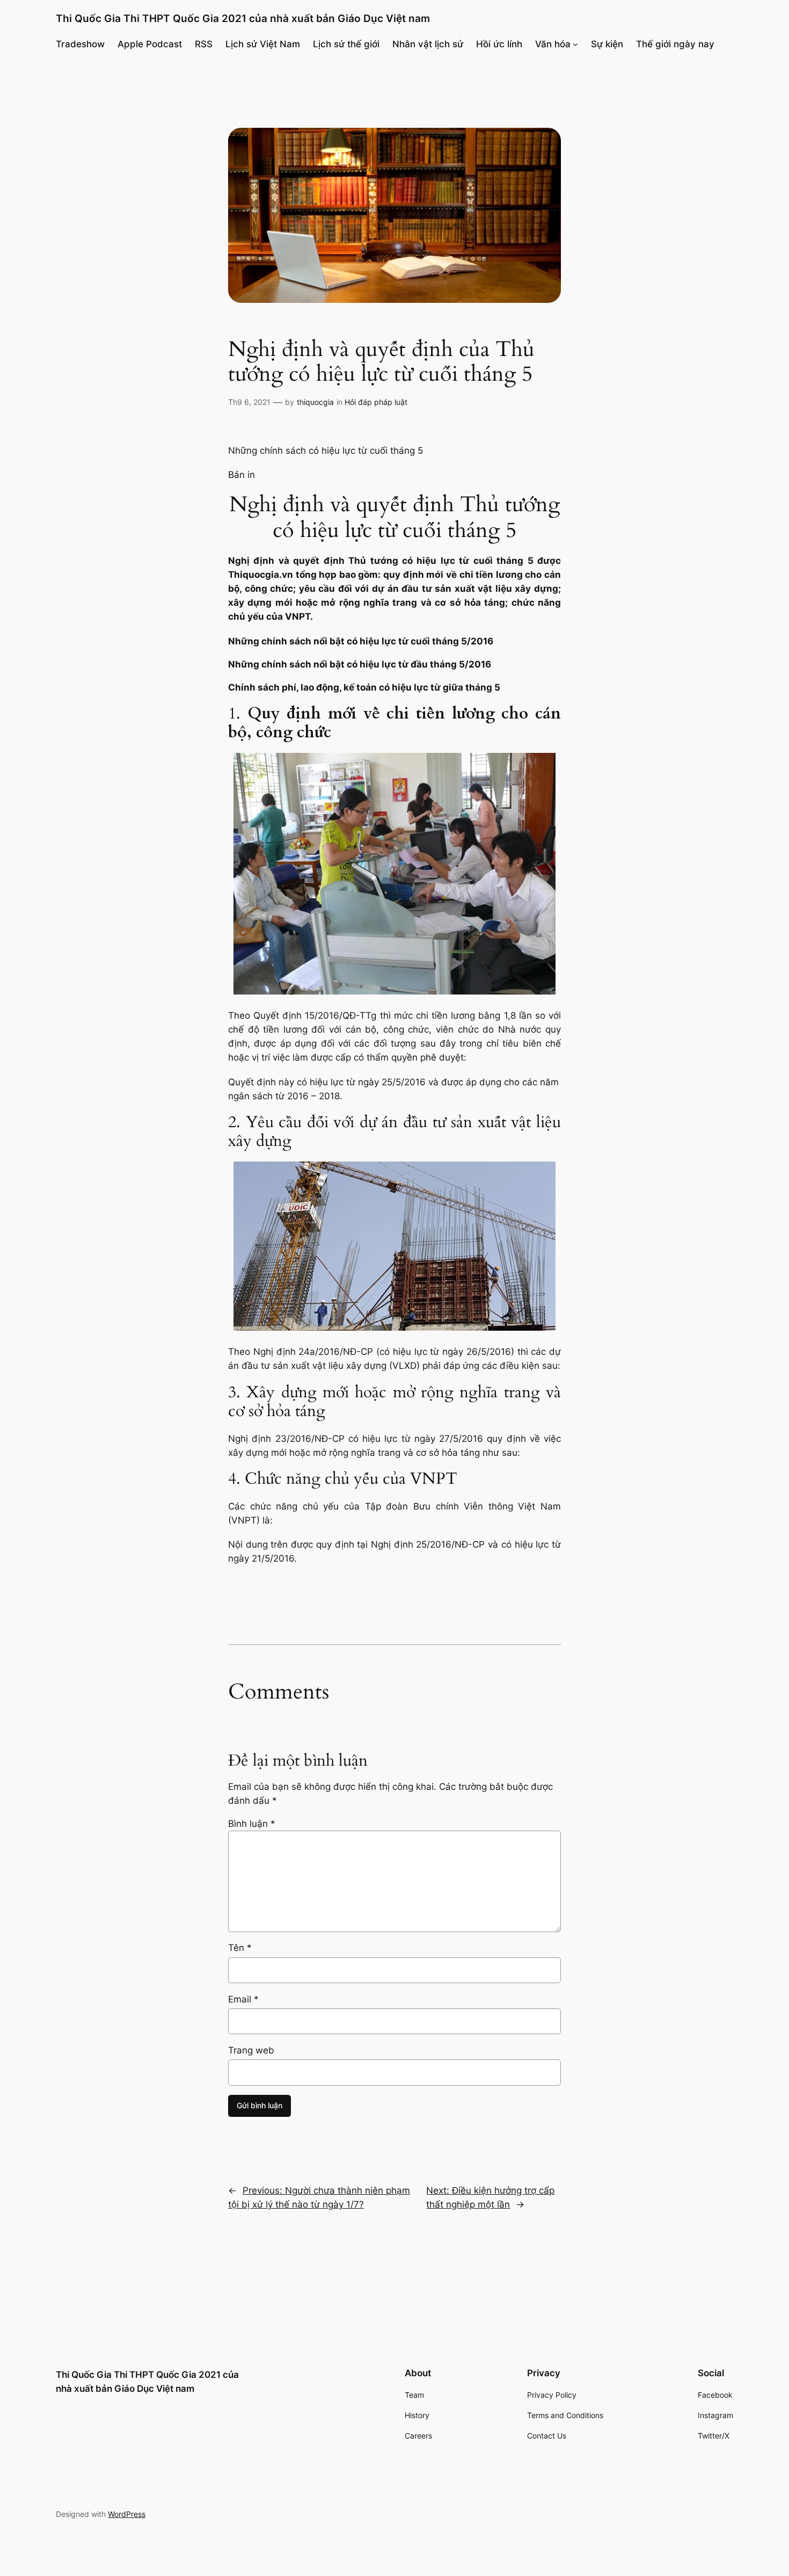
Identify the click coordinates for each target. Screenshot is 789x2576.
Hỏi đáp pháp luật (376, 402)
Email (243, 1999)
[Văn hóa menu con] (575, 44)
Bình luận (252, 1824)
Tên (240, 1948)
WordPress (127, 2514)
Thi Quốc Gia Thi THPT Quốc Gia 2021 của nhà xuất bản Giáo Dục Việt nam (243, 18)
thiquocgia (315, 402)
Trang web (251, 2050)
